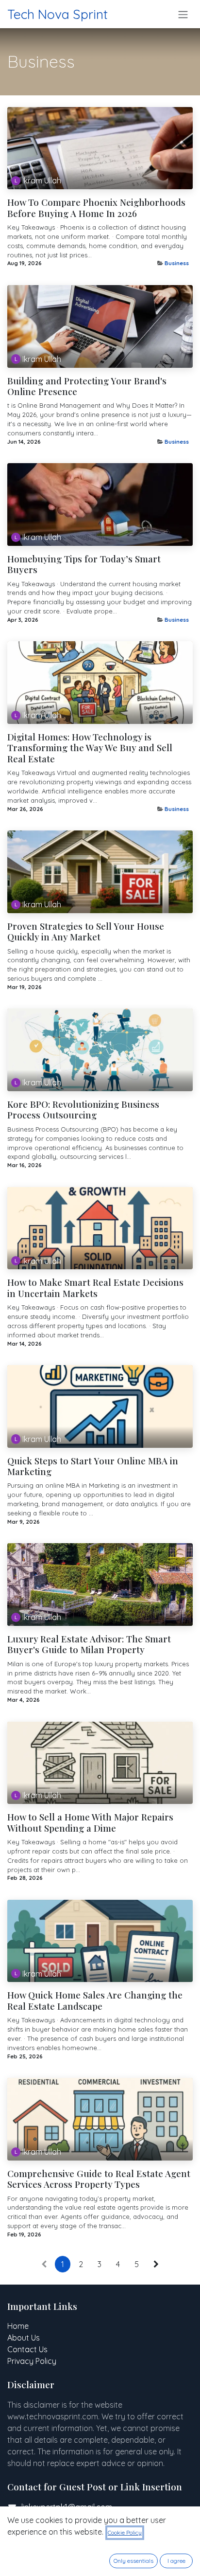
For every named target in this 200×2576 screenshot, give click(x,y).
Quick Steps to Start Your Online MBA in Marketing (93, 1467)
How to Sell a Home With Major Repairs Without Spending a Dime (90, 1823)
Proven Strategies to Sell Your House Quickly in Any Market (86, 932)
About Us (24, 2338)
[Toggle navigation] (183, 14)
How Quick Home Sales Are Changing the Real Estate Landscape (95, 2001)
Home (18, 2326)
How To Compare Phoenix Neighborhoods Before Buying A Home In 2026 (96, 208)
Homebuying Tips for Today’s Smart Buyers (84, 565)
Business (177, 263)
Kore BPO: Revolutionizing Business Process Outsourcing (83, 1110)
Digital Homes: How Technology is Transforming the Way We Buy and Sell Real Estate (90, 748)
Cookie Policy (125, 2532)
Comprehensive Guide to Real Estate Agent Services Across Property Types (99, 2179)
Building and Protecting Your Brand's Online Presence (87, 387)
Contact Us (27, 2349)
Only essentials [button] (133, 2561)
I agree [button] (176, 2561)
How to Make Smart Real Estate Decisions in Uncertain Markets (95, 1288)
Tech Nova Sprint (58, 14)
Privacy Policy (32, 2361)
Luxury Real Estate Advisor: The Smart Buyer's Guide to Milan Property (89, 1645)
